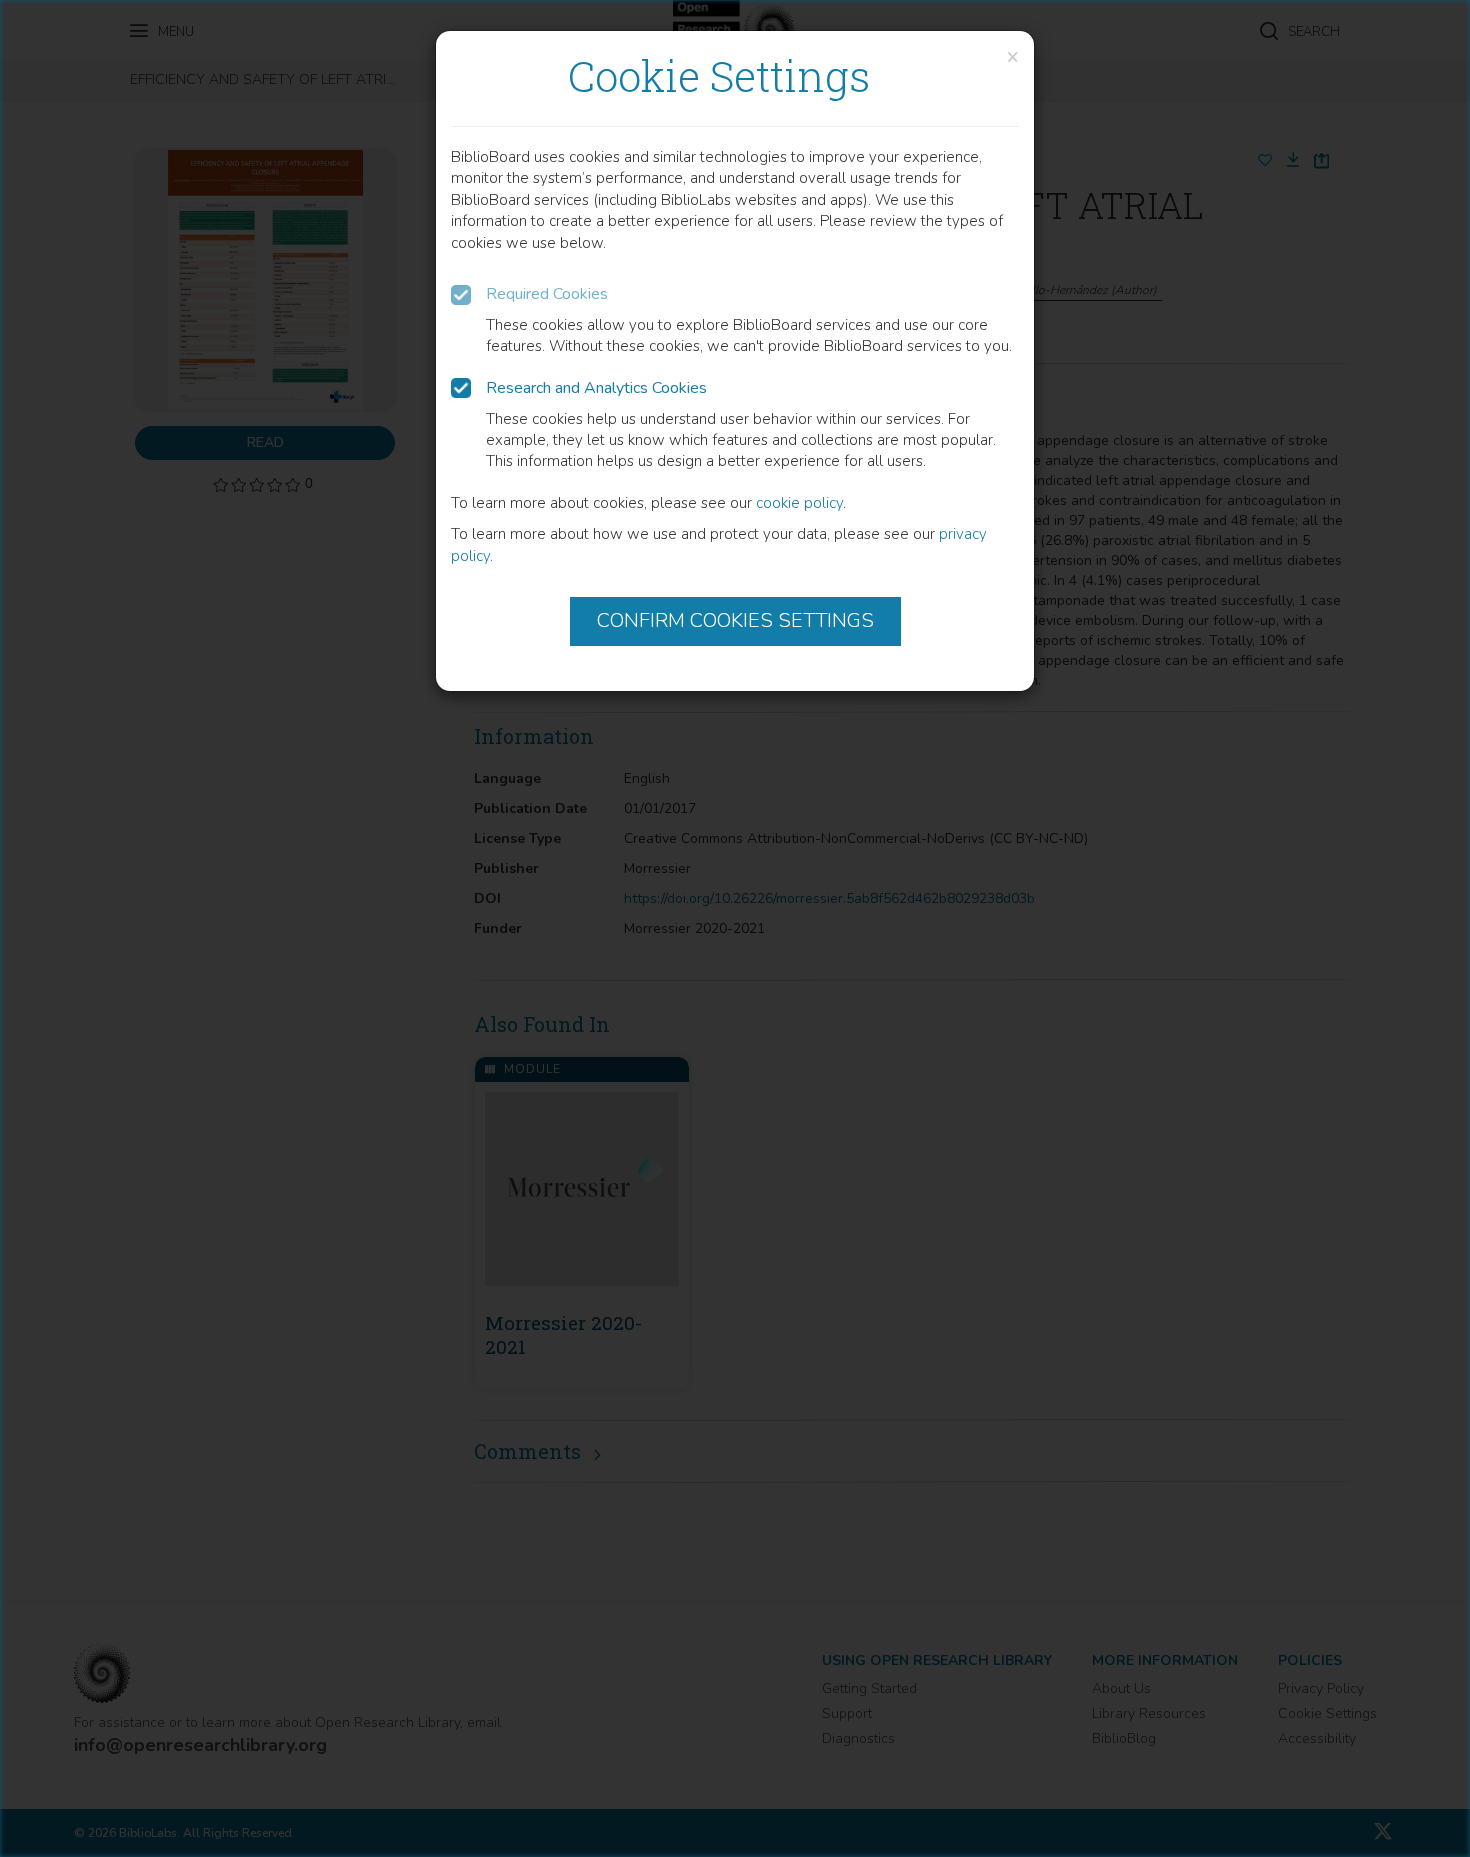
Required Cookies (547, 294)
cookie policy (799, 503)
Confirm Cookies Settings (735, 620)
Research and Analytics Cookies (596, 388)
